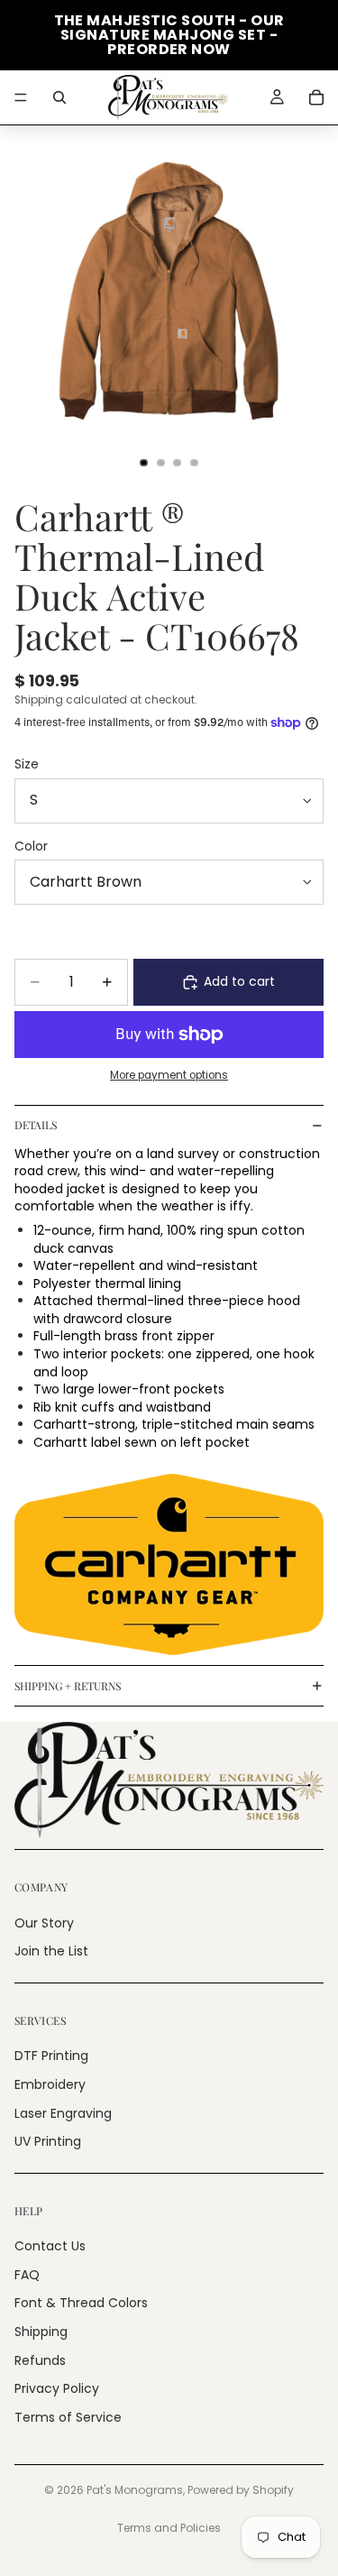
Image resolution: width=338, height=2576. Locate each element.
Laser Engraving (63, 2112)
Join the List (51, 1951)
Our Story (44, 1922)
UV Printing (48, 2141)
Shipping (41, 2332)
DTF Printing (51, 2056)
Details (36, 1125)
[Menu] (21, 97)
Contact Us (50, 2246)
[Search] (59, 97)
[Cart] (316, 97)
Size (27, 764)
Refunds (40, 2360)
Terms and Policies (169, 2528)
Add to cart (239, 981)
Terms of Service (68, 2417)
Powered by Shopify (241, 2490)
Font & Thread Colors (81, 2303)
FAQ (27, 2275)
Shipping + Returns (68, 1686)
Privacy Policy (57, 2388)
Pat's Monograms (135, 2490)
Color (31, 846)
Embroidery (50, 2084)
